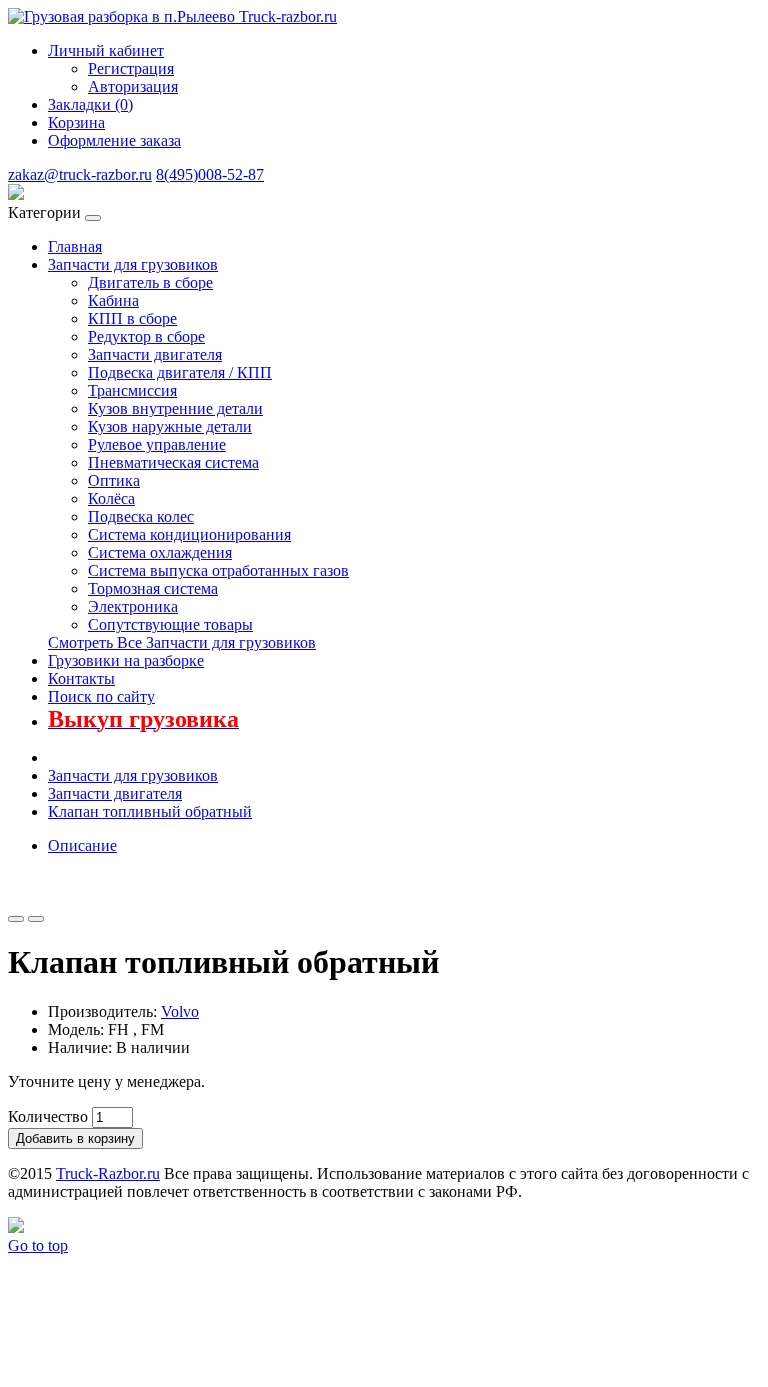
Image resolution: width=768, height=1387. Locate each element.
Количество (48, 1116)
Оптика (114, 480)
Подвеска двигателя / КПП (180, 372)
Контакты (81, 678)
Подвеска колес (141, 516)
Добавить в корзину (75, 1138)
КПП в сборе (132, 318)
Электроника (133, 606)
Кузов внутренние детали (175, 408)
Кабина (113, 300)
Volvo (180, 1011)
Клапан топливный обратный (150, 811)
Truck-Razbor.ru (108, 1173)
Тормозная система (153, 588)
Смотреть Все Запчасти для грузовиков (182, 642)
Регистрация (131, 68)
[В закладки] (16, 919)
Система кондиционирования (189, 534)
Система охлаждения (160, 552)
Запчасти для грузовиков (133, 264)
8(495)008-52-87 (210, 174)
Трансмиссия (132, 390)
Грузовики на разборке (126, 660)
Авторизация (133, 86)
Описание (82, 845)
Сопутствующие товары (170, 624)
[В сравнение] (36, 919)
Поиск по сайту (101, 696)
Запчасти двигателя (155, 354)
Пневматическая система (173, 462)
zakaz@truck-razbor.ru (80, 174)
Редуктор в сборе (146, 336)
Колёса (111, 498)
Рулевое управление (157, 444)
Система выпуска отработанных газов (218, 570)
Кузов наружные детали (170, 426)
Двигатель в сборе (150, 282)
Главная (75, 246)
